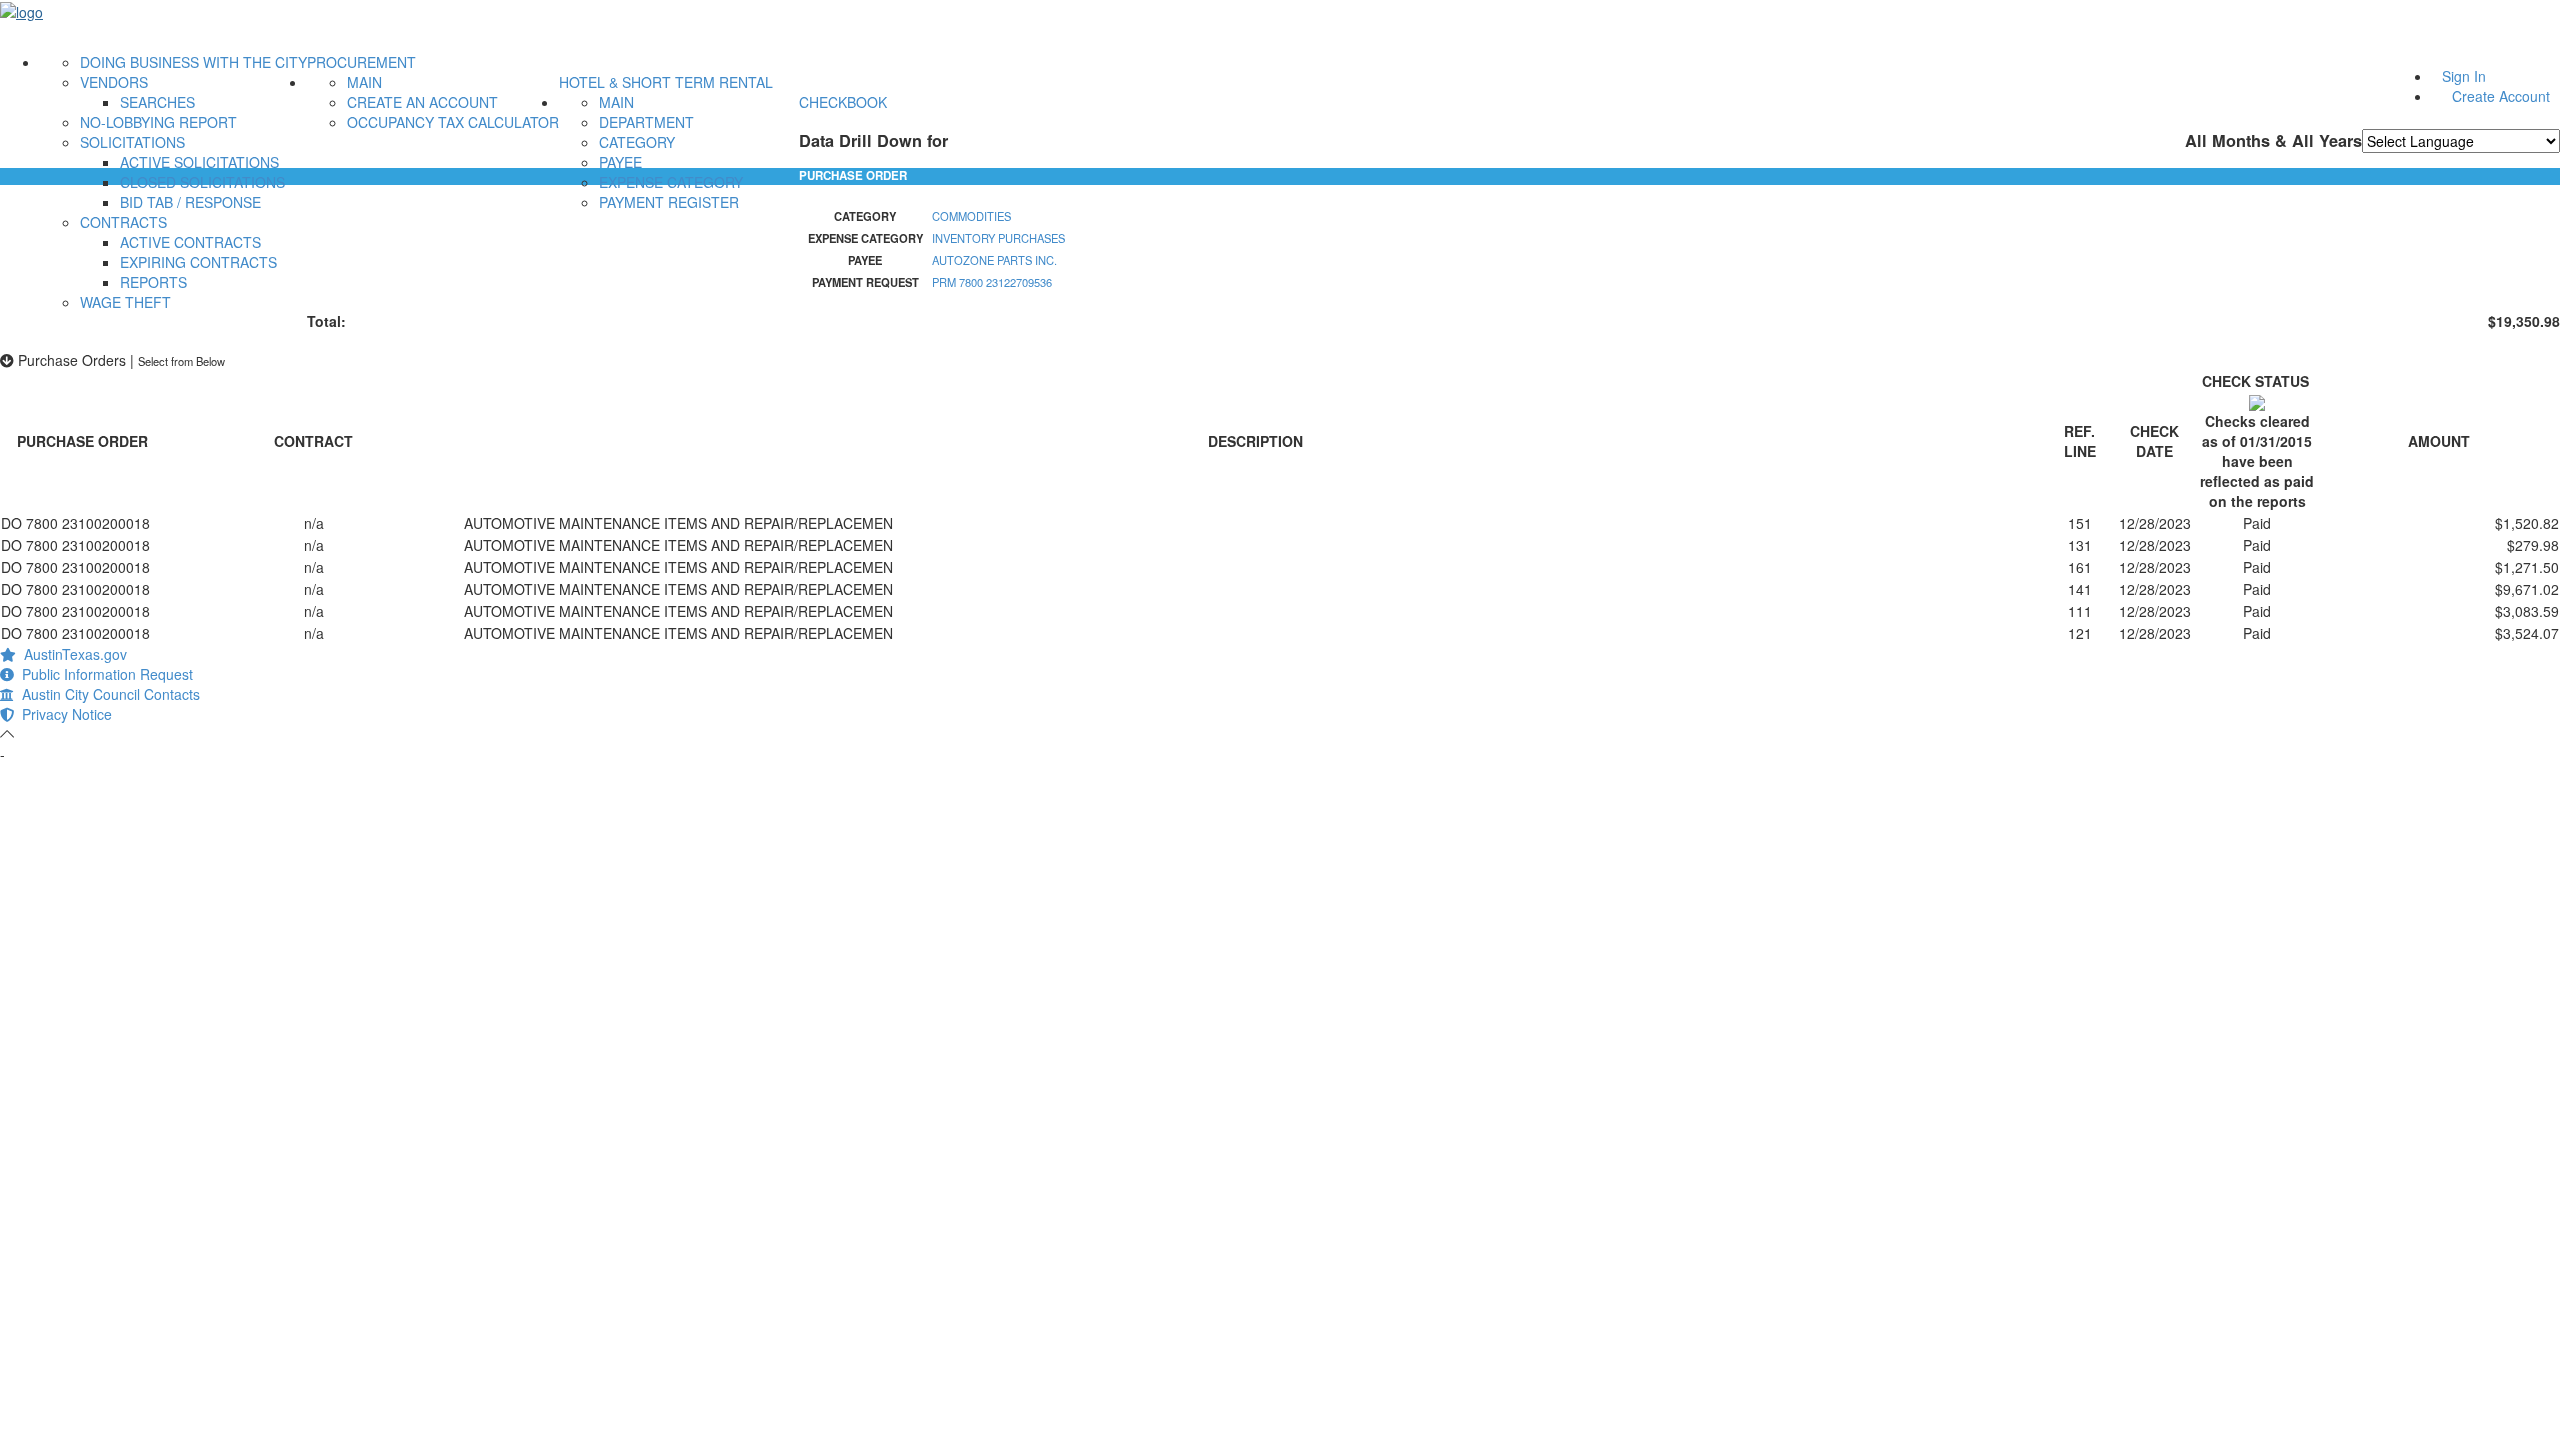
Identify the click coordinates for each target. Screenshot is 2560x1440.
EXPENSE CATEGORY (671, 182)
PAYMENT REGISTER (669, 202)
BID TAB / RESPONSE (190, 202)
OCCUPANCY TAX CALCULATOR (453, 122)
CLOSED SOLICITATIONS (202, 182)
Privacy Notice (63, 714)
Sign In (2464, 76)
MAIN (364, 82)
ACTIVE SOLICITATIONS (199, 162)
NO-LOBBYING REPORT (158, 122)
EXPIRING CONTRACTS (198, 262)
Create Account (2501, 96)
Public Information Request (103, 674)
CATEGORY (637, 142)
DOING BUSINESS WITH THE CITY (193, 62)
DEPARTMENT (646, 122)
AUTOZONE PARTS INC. (994, 260)
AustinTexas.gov (71, 654)
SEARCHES (157, 102)
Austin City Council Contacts (107, 694)
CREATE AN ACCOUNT (422, 102)
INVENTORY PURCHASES (998, 238)
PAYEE (620, 162)
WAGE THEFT (125, 302)
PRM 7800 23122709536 (992, 282)
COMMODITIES (971, 216)
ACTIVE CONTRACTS (190, 242)
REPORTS (153, 282)
